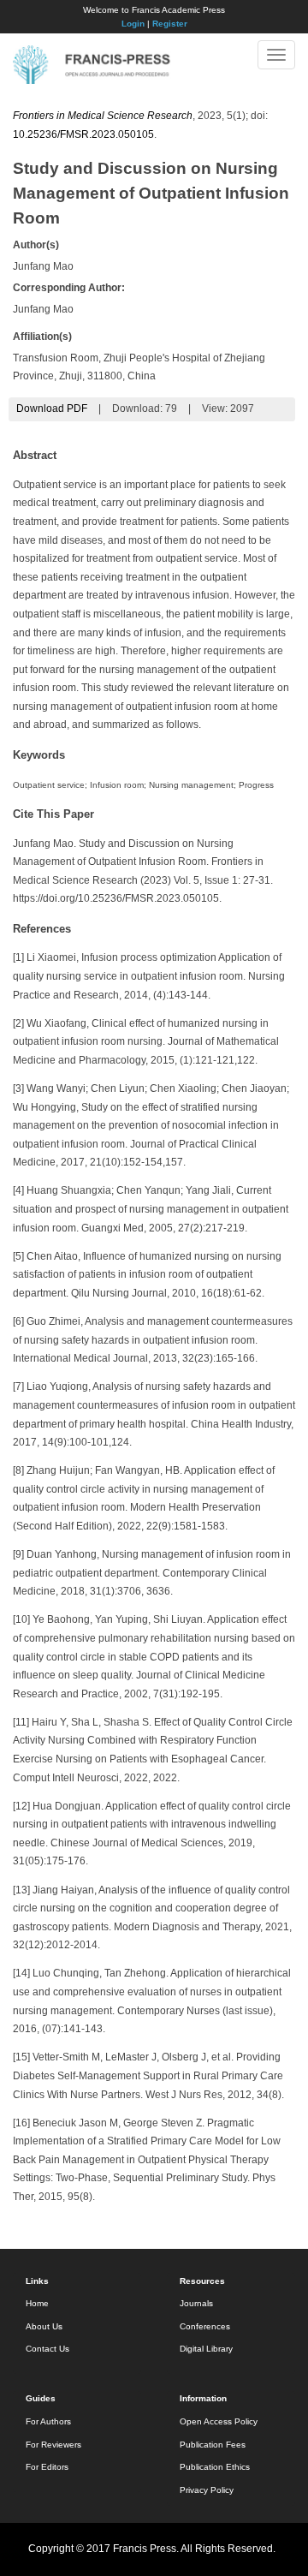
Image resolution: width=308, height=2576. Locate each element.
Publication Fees (213, 2445)
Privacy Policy (207, 2490)
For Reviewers (53, 2445)
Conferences (205, 2326)
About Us (44, 2326)
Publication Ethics (215, 2467)
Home (37, 2303)
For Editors (47, 2467)
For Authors (48, 2421)
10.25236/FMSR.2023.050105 (83, 134)
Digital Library (206, 2349)
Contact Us (47, 2349)
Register (170, 24)
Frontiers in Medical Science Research (103, 116)
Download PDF (52, 408)
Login (133, 24)
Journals (196, 2303)
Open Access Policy (219, 2421)
